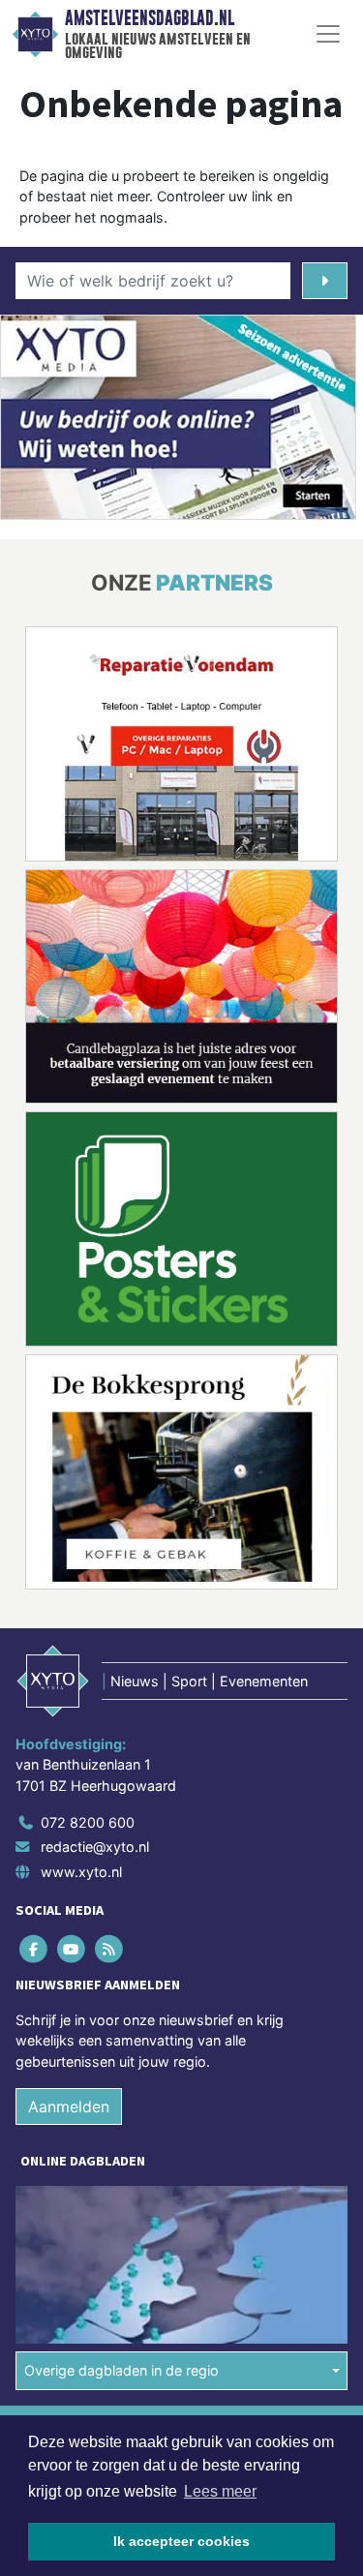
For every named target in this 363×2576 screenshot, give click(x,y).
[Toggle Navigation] (328, 34)
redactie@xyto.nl (95, 1847)
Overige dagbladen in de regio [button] (121, 2370)
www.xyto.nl (81, 1872)
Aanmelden (69, 2106)
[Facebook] (34, 1948)
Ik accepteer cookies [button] (181, 2541)
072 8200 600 (88, 1822)
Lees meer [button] (220, 2491)
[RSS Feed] (110, 1948)
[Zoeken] (325, 281)
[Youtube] (72, 1948)
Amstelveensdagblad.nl (150, 18)
